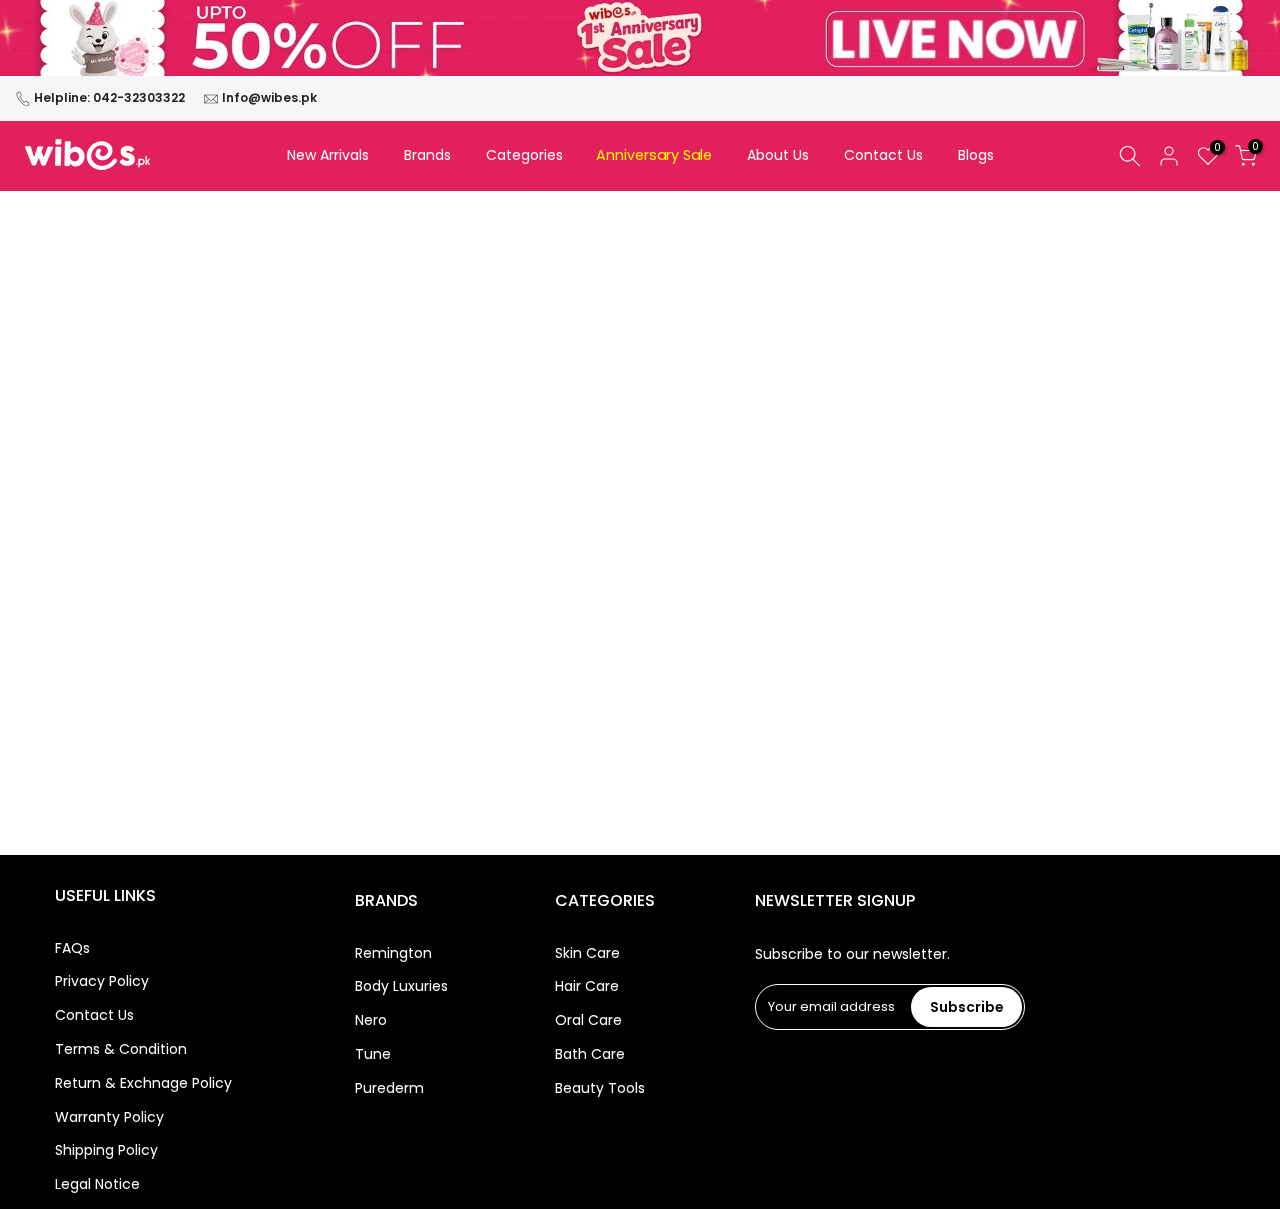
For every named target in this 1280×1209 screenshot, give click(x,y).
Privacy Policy (102, 982)
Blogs (976, 155)
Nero (371, 1021)
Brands (427, 155)
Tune (373, 1054)
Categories (524, 155)
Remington (393, 953)
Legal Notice (97, 1185)
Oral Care (588, 1021)
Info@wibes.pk (269, 97)
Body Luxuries (401, 987)
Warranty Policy (109, 1117)
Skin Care (587, 953)
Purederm (389, 1088)
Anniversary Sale (654, 155)
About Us (778, 155)
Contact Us (883, 155)
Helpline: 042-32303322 (109, 97)
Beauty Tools (600, 1088)
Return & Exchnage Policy (143, 1083)
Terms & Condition (121, 1049)
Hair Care (587, 987)
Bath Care (590, 1054)
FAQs (72, 948)
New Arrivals (328, 155)
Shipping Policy (106, 1151)
